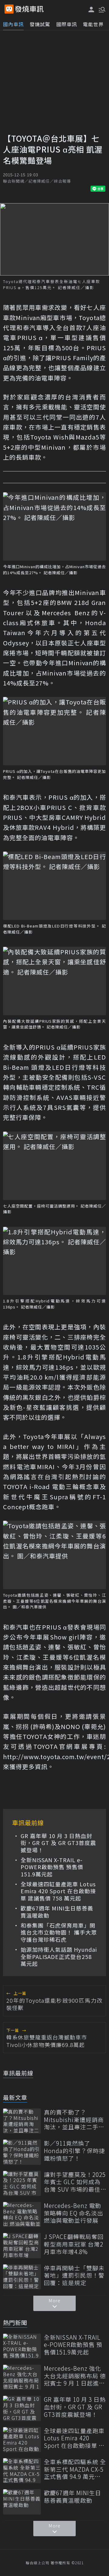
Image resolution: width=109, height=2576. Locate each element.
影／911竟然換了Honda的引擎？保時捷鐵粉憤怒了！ (74, 2151)
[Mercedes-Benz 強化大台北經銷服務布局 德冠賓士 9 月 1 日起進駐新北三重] (22, 2377)
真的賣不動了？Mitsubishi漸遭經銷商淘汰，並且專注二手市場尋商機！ (74, 2120)
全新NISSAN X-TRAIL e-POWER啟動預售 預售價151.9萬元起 (52, 1867)
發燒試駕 (40, 24)
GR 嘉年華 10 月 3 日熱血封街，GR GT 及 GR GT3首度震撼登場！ (58, 1843)
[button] (101, 9)
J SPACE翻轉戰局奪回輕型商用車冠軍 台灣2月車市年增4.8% (74, 2244)
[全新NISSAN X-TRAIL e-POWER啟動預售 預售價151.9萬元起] (22, 2346)
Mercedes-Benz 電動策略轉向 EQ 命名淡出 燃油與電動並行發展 (74, 2213)
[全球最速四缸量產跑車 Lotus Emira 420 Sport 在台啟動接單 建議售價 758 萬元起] (22, 2440)
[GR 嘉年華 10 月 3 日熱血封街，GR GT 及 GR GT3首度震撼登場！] (22, 2408)
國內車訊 (13, 24)
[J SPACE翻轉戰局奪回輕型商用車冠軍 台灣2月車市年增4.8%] (22, 2245)
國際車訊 (67, 24)
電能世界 (93, 24)
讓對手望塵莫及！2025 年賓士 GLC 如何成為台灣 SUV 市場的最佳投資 (75, 2182)
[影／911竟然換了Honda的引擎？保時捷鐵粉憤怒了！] (22, 2152)
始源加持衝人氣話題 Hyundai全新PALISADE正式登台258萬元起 (59, 1957)
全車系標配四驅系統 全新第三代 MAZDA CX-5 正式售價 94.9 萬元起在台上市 (75, 2469)
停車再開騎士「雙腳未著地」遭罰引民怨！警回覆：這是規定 (74, 2275)
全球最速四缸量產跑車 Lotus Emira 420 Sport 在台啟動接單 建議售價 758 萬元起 (58, 1891)
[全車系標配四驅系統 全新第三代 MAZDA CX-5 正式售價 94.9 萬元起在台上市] (22, 2471)
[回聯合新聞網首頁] (9, 9)
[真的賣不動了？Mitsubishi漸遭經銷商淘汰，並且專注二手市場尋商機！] (22, 2121)
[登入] (91, 9)
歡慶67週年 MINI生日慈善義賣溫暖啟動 (57, 1912)
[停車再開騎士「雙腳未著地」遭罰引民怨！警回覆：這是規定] (22, 2277)
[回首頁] (29, 9)
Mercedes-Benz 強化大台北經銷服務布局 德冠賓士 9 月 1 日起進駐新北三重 (75, 2376)
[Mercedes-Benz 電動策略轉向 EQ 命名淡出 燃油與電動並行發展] (22, 2214)
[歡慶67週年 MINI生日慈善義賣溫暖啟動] (22, 2502)
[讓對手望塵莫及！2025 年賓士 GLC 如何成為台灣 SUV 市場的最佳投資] (22, 2183)
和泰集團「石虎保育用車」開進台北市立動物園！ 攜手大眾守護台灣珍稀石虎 (59, 1932)
